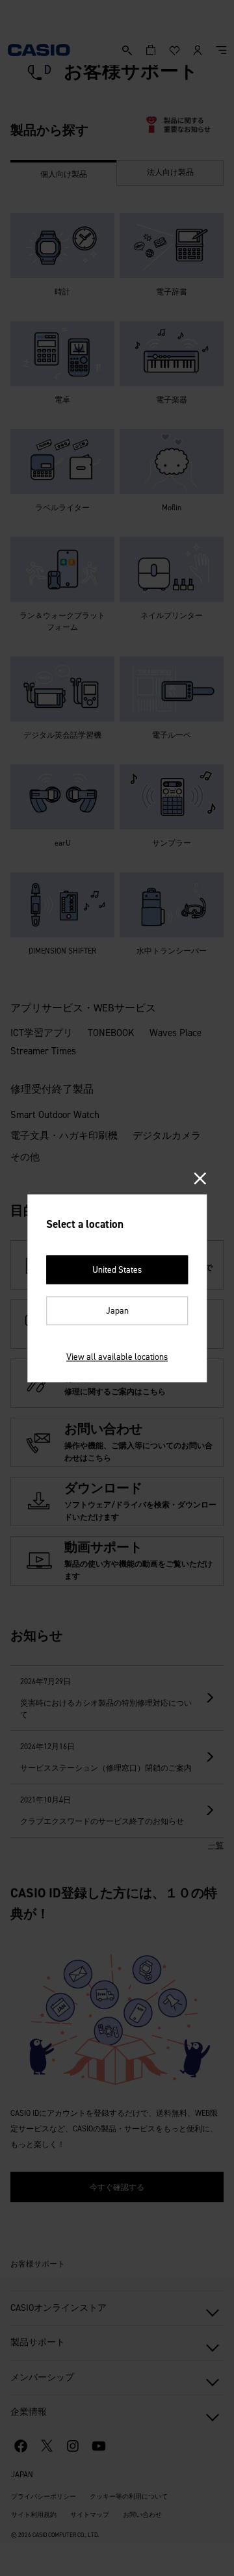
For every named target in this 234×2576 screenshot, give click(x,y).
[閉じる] (201, 1179)
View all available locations (117, 1357)
